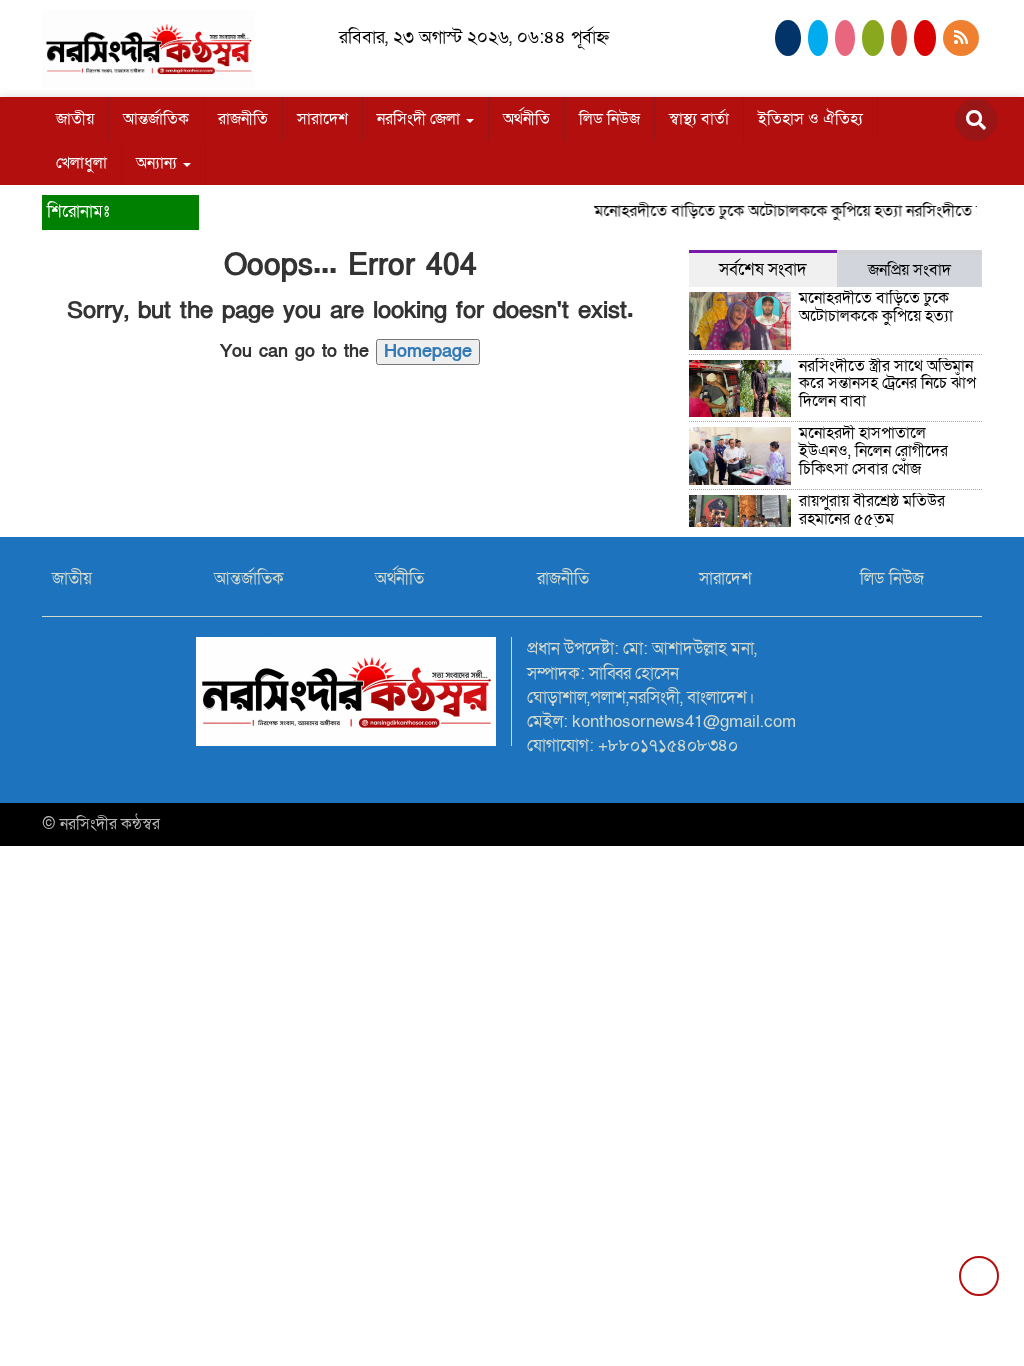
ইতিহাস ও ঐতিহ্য (810, 119)
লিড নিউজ (609, 119)
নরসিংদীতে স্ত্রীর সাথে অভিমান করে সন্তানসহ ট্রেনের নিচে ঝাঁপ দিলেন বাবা (887, 383)
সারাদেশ (322, 119)
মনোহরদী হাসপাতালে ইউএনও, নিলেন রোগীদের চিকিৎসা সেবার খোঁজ (873, 450)
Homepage (428, 351)
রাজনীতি (243, 119)
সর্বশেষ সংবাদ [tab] (763, 269)
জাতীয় (75, 119)
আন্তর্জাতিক (156, 119)
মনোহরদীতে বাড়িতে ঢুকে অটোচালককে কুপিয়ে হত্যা (738, 211)
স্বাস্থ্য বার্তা (699, 119)
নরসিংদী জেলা (420, 119)
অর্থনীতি (526, 119)
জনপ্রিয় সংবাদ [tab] (909, 270)
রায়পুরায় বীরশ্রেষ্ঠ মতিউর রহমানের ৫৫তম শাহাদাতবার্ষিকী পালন (872, 518)
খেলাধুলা (81, 163)
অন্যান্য (158, 163)
